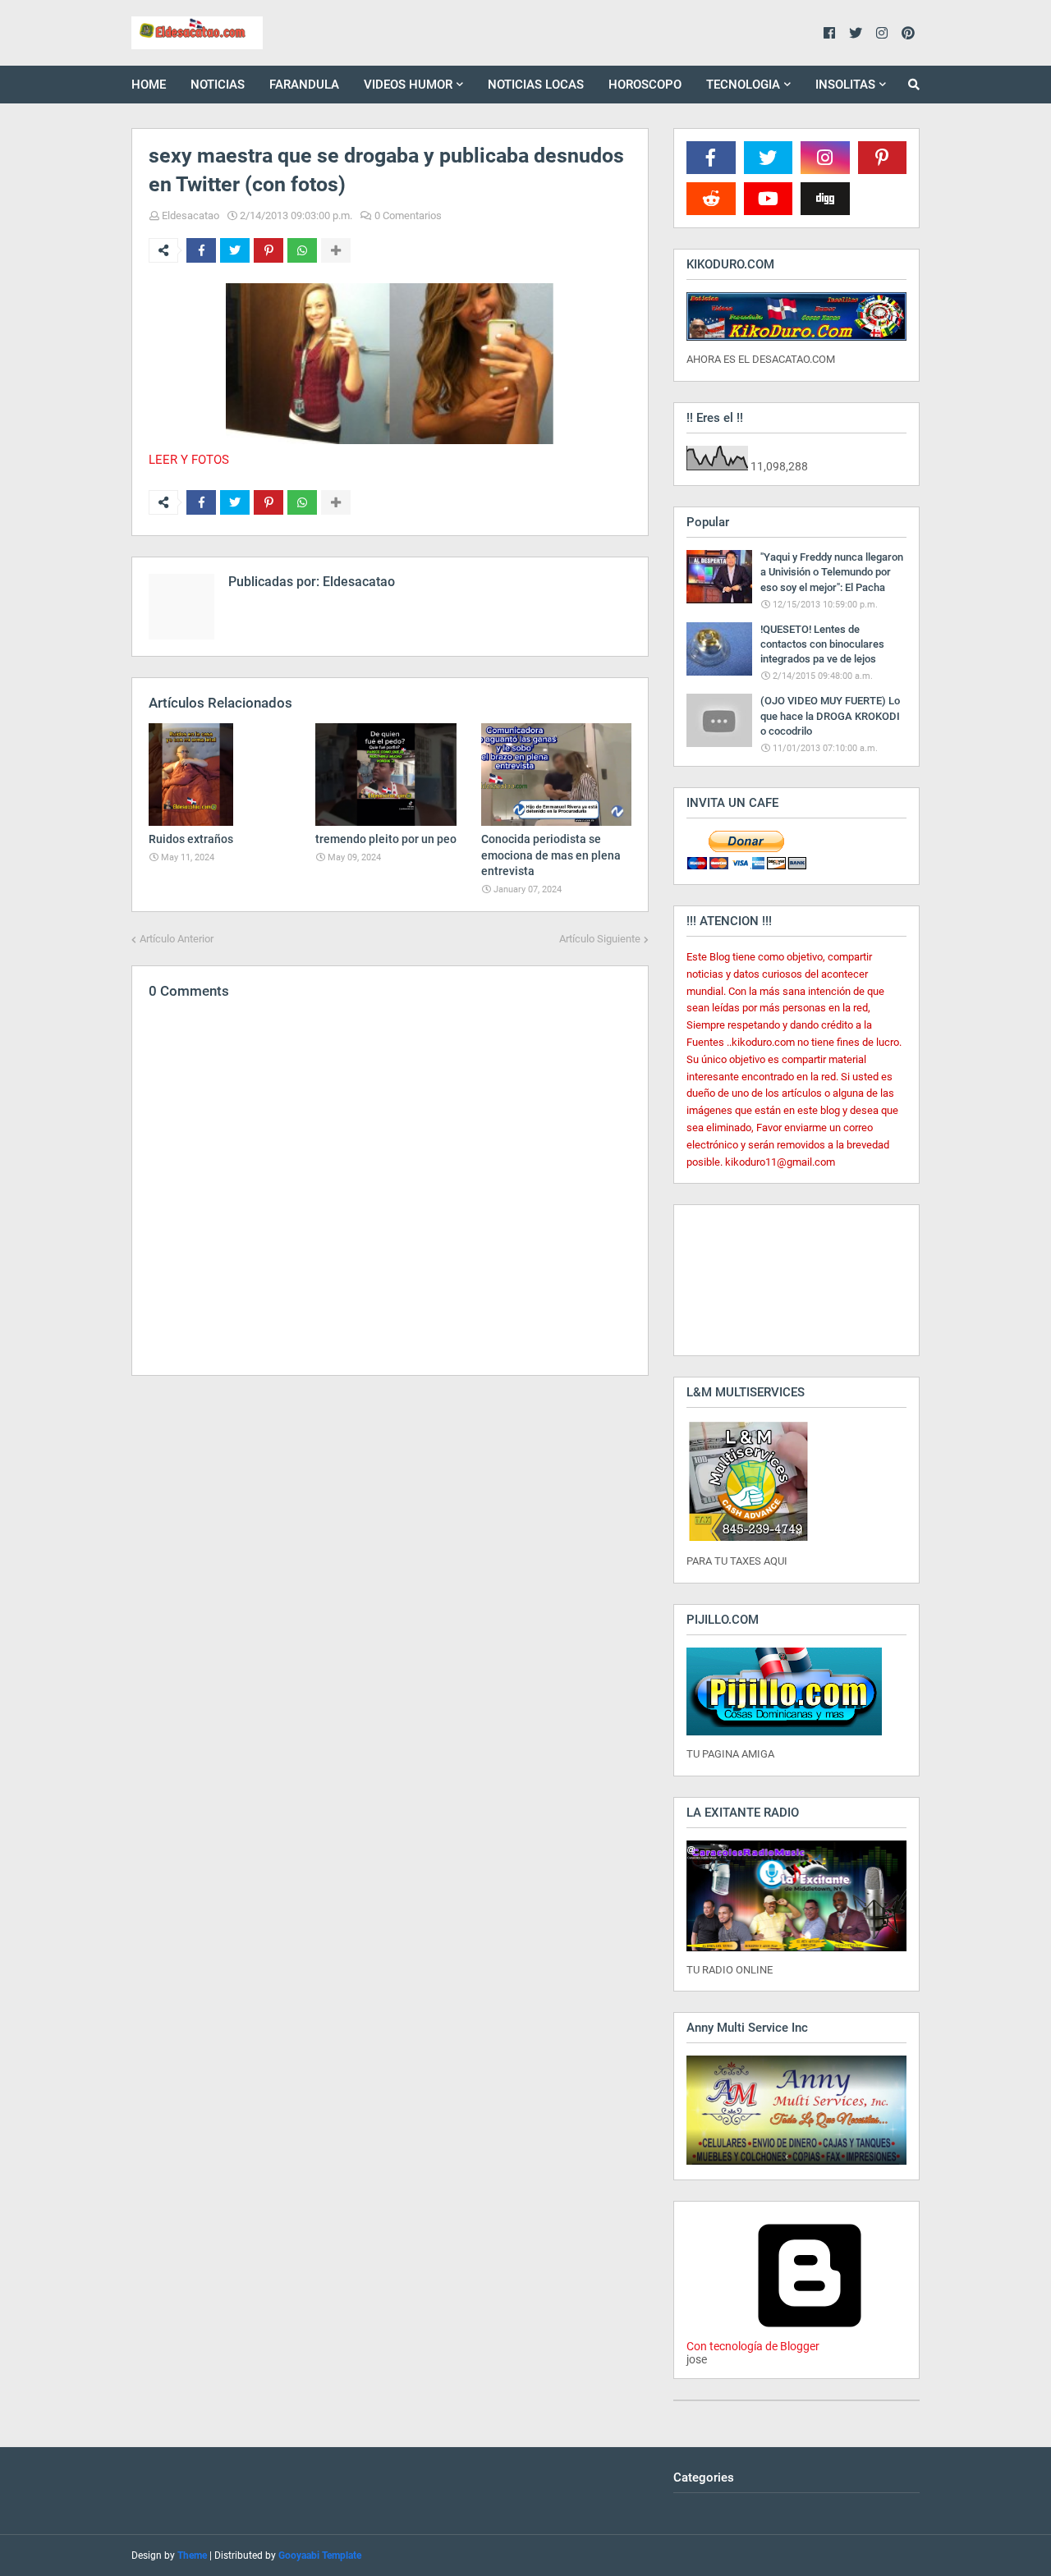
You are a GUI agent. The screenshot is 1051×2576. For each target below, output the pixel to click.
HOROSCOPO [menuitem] (645, 85)
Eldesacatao (190, 215)
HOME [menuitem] (149, 85)
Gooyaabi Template (320, 2555)
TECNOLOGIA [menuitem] (743, 85)
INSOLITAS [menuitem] (845, 85)
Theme (192, 2555)
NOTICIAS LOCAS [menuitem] (536, 85)
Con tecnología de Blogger (753, 2346)
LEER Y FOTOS (189, 460)
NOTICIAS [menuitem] (218, 85)
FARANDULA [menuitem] (304, 85)
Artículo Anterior (177, 939)
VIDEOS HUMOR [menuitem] (408, 85)
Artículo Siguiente (600, 939)
